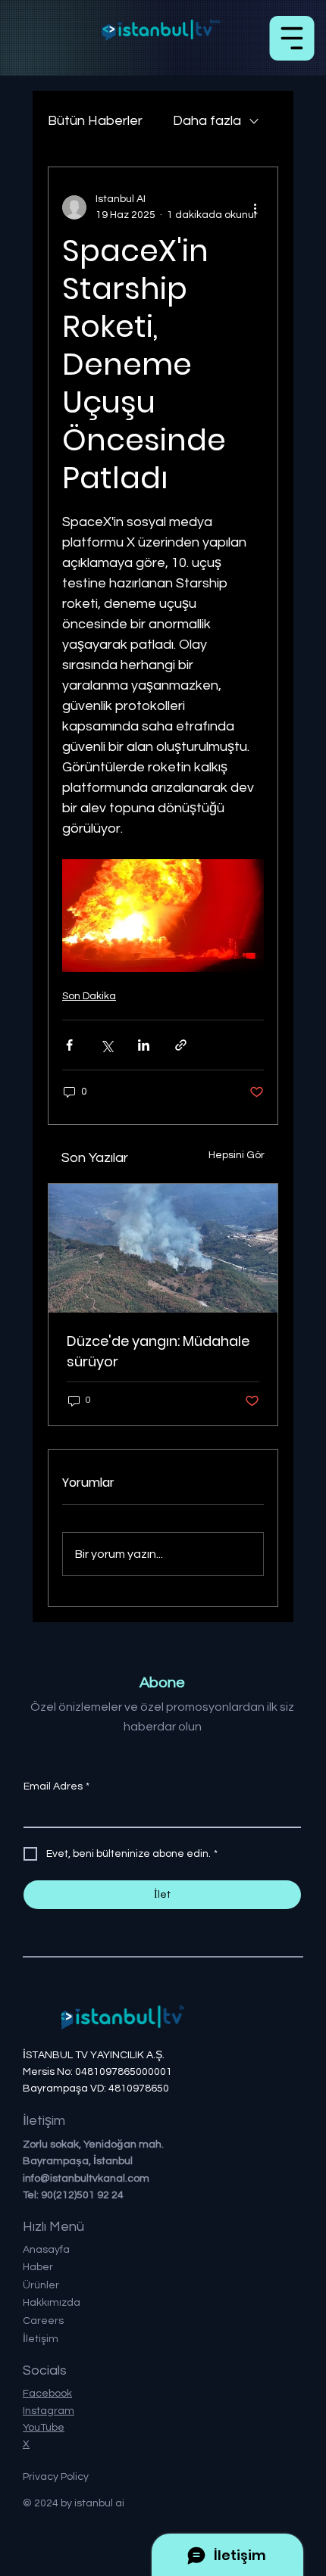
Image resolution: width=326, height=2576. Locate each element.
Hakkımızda (52, 2303)
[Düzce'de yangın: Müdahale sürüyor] (163, 1248)
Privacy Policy (56, 2477)
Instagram (49, 2411)
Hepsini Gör (237, 1155)
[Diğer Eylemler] (255, 207)
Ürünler (41, 2285)
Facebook (47, 2394)
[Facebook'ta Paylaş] (69, 1045)
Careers (43, 2321)
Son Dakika (89, 996)
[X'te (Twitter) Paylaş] (107, 1045)
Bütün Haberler (95, 121)
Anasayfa (46, 2250)
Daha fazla (207, 121)
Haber (38, 2267)
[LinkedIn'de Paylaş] (144, 1045)
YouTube (44, 2428)
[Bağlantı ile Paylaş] (181, 1045)
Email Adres (56, 1786)
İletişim (41, 2339)
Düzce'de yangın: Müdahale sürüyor (158, 1351)
